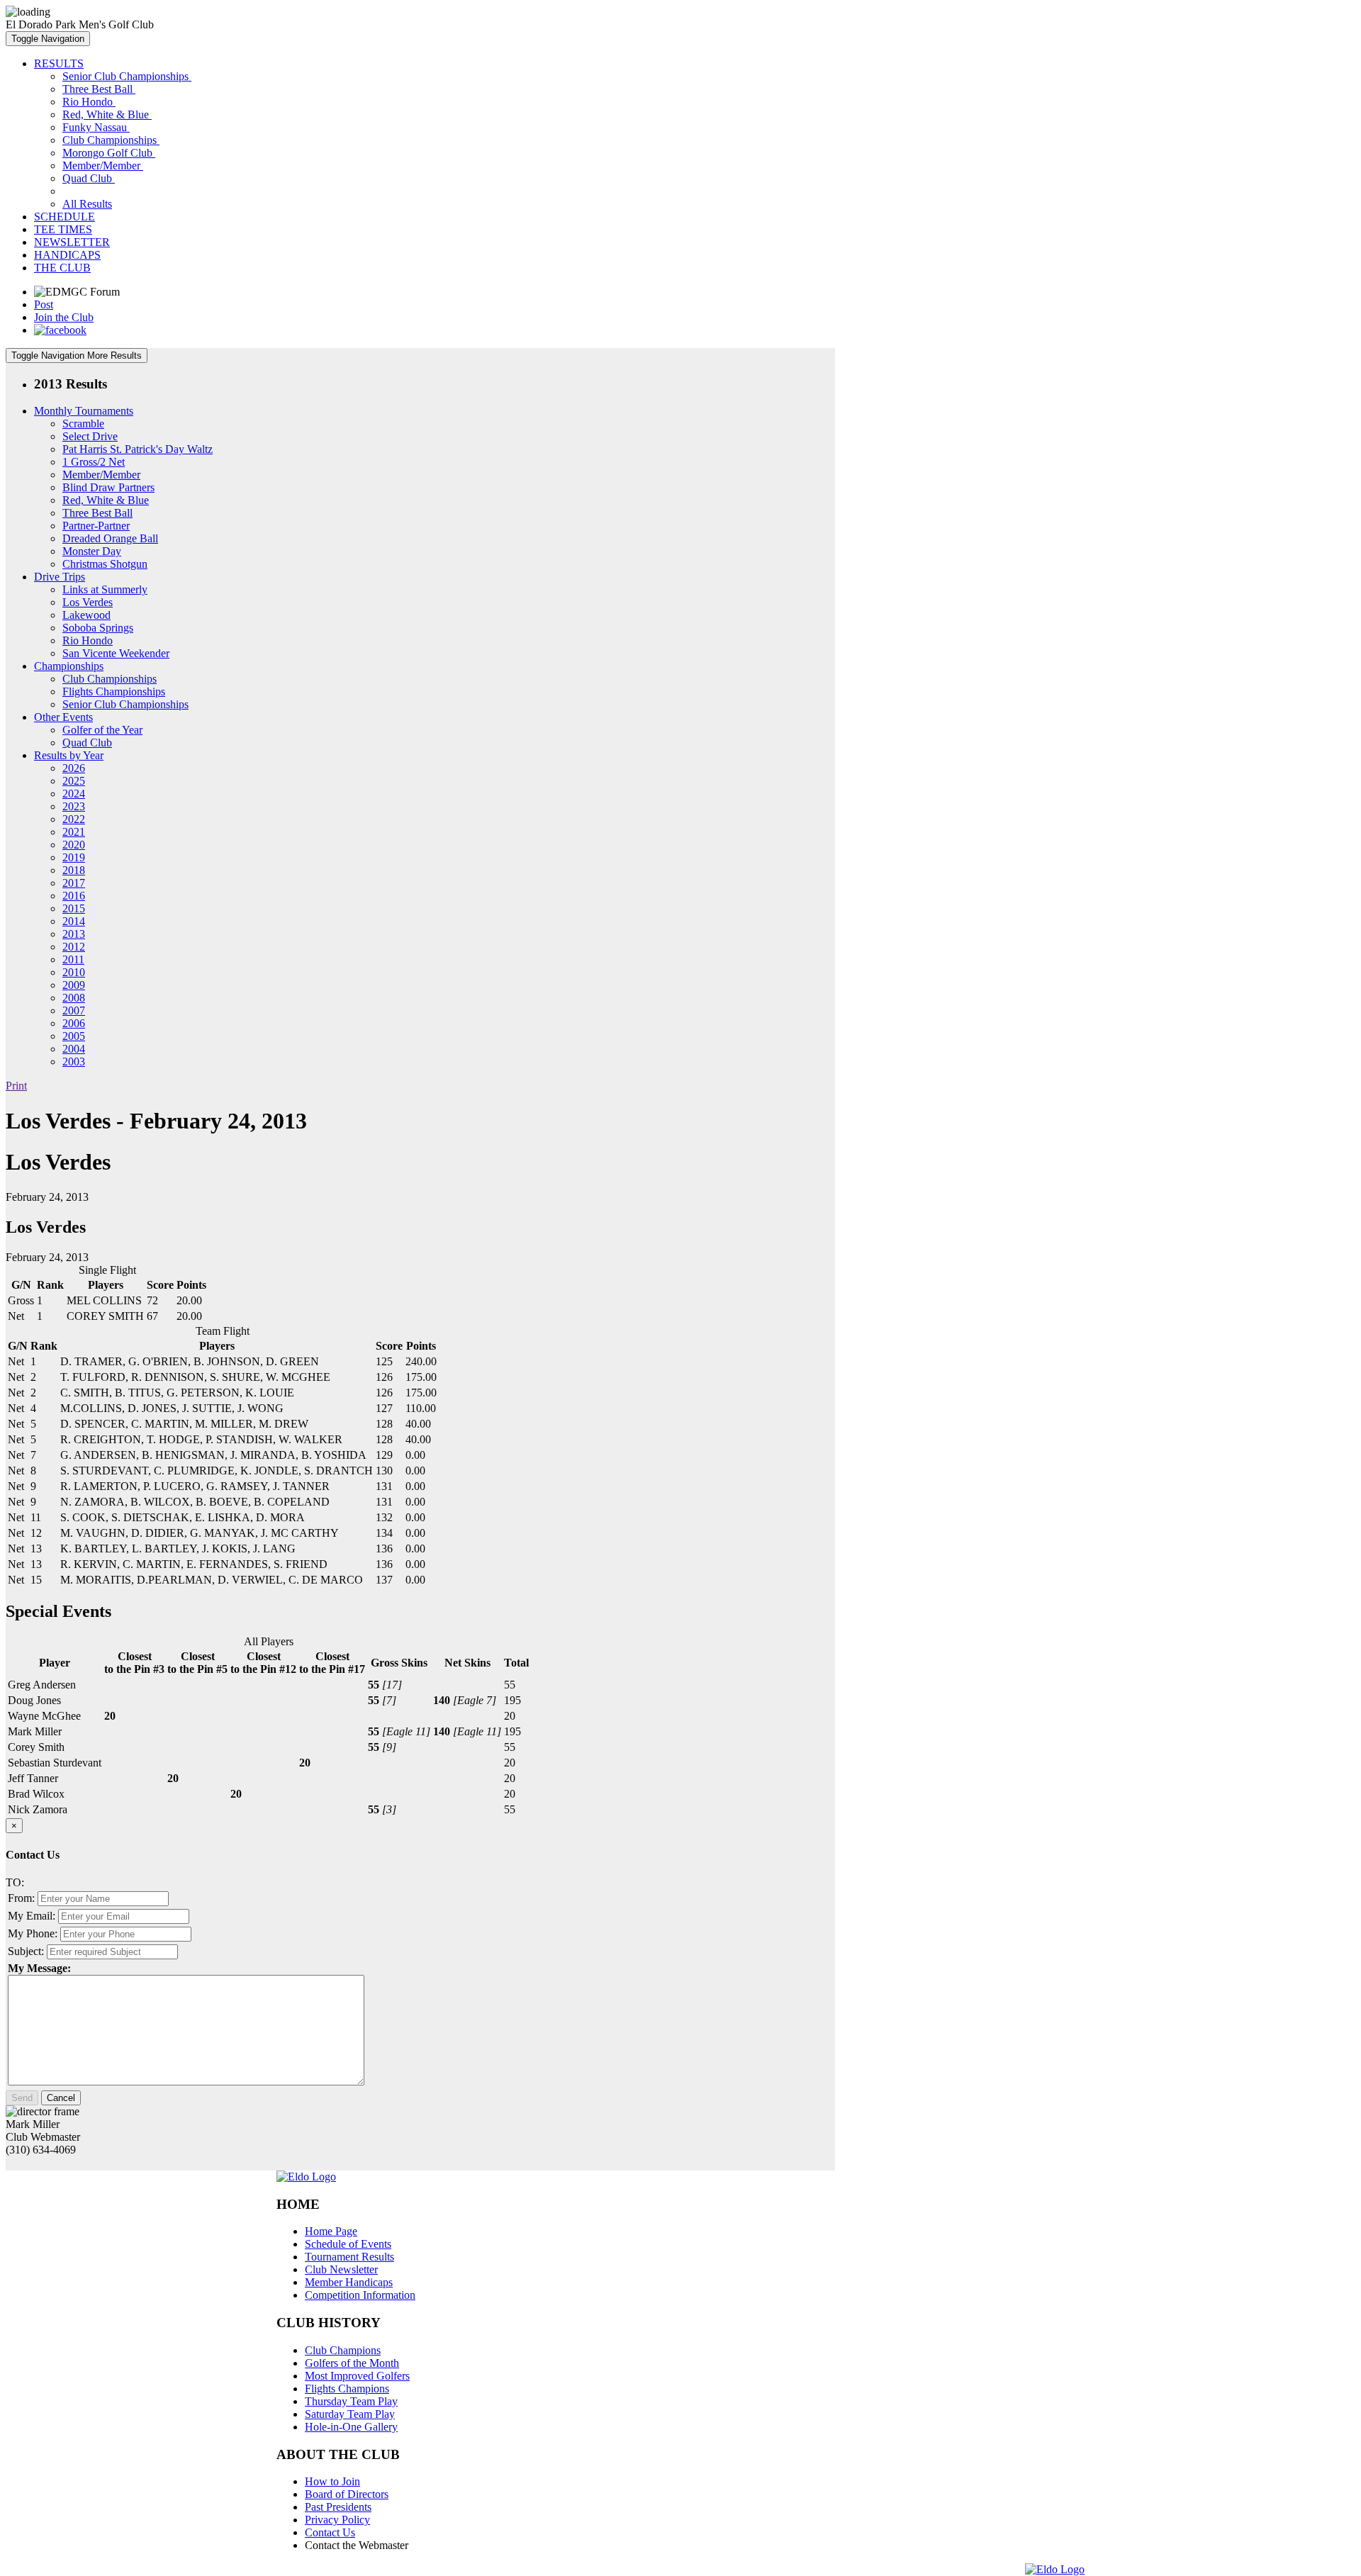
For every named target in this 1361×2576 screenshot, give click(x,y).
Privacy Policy (337, 2520)
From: (21, 1898)
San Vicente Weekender (116, 653)
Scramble (83, 424)
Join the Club (64, 317)
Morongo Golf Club (109, 153)
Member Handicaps (349, 2282)
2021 (74, 832)
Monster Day (92, 551)
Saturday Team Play (350, 2414)
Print (16, 1086)
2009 (74, 985)
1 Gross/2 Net (94, 462)
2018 (74, 870)
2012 (74, 947)
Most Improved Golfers (357, 2376)
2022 (74, 819)
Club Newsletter (341, 2269)
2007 (74, 1010)
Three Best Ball (99, 89)
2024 (74, 794)
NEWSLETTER (72, 242)
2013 (74, 934)
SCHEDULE (65, 217)
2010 (74, 972)
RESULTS (59, 63)
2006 (74, 1023)
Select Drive (90, 436)
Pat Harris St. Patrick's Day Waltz (138, 449)
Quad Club (89, 178)
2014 (74, 921)
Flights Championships (114, 691)
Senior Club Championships (127, 76)
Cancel (61, 2098)
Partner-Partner (96, 526)
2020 (74, 845)
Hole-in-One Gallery (351, 2427)
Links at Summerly (105, 589)
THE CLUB (62, 268)
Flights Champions (347, 2389)
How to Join (332, 2481)
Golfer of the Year (102, 730)
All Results (87, 204)
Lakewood (86, 615)
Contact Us (330, 2532)
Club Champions (343, 2350)
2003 (74, 1062)
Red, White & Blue (107, 114)
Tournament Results (349, 2257)
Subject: (26, 1951)
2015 (74, 908)
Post (44, 304)
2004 (74, 1049)
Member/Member (103, 166)
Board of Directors (347, 2494)
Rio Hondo (89, 102)
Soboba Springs (98, 628)
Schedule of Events (348, 2244)
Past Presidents (338, 2507)
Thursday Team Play (351, 2401)
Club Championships (111, 140)
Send (22, 2098)
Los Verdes (88, 602)
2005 (74, 1036)
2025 (74, 781)
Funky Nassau (96, 127)
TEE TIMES (63, 229)
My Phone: (33, 1933)
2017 (74, 883)
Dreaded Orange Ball (110, 538)
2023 (74, 806)
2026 (74, 768)
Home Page (331, 2231)
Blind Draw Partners (108, 487)
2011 (73, 959)
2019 (74, 857)
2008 (74, 998)
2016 (74, 896)
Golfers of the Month (352, 2363)
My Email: (32, 1916)
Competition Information (360, 2295)
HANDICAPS (67, 255)
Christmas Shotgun (105, 564)
